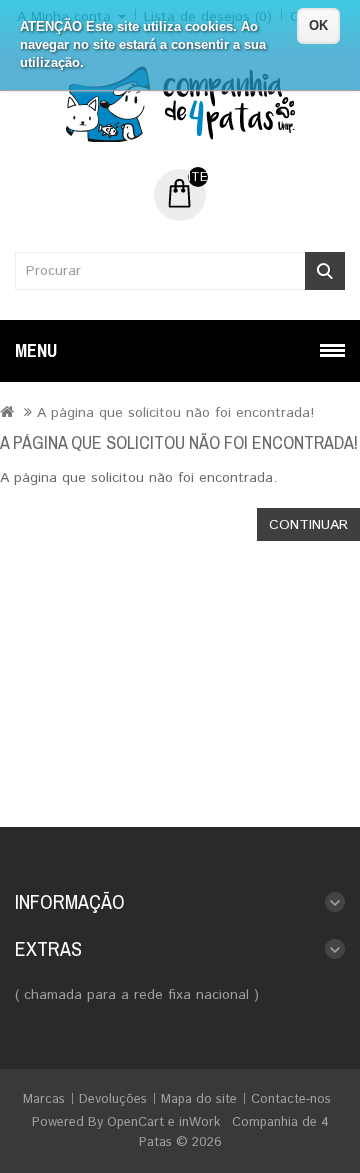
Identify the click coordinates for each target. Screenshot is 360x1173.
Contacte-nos (291, 1099)
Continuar (308, 525)
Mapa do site (199, 1099)
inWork (199, 1122)
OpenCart (135, 1122)
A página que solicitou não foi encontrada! (175, 413)
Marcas (44, 1099)
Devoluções (113, 1099)
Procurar (325, 271)
